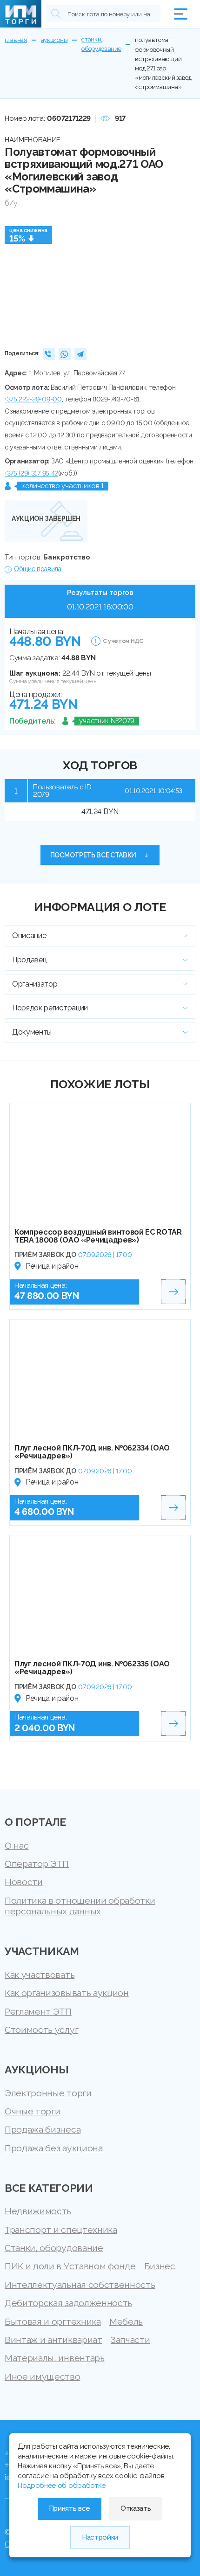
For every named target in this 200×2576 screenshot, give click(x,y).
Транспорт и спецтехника (61, 2230)
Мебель (126, 2322)
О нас (17, 1846)
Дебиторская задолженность (68, 2303)
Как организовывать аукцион (67, 1993)
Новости (24, 1882)
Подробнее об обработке (62, 2486)
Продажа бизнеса (43, 2130)
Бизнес (160, 2266)
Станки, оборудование (54, 2248)
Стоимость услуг (41, 2030)
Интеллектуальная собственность (80, 2285)
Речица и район (52, 1266)
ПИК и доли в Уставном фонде (70, 2266)
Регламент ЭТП (38, 2012)
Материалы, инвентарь (55, 2358)
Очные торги (32, 2111)
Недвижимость (38, 2211)
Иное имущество (43, 2377)
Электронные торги (48, 2093)
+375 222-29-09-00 (33, 399)
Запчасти (130, 2340)
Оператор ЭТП (37, 1864)
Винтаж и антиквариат (53, 2340)
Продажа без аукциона (54, 2148)
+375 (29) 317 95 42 (31, 473)
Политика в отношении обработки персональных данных (80, 1906)
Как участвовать (40, 1975)
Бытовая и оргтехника (53, 2322)
